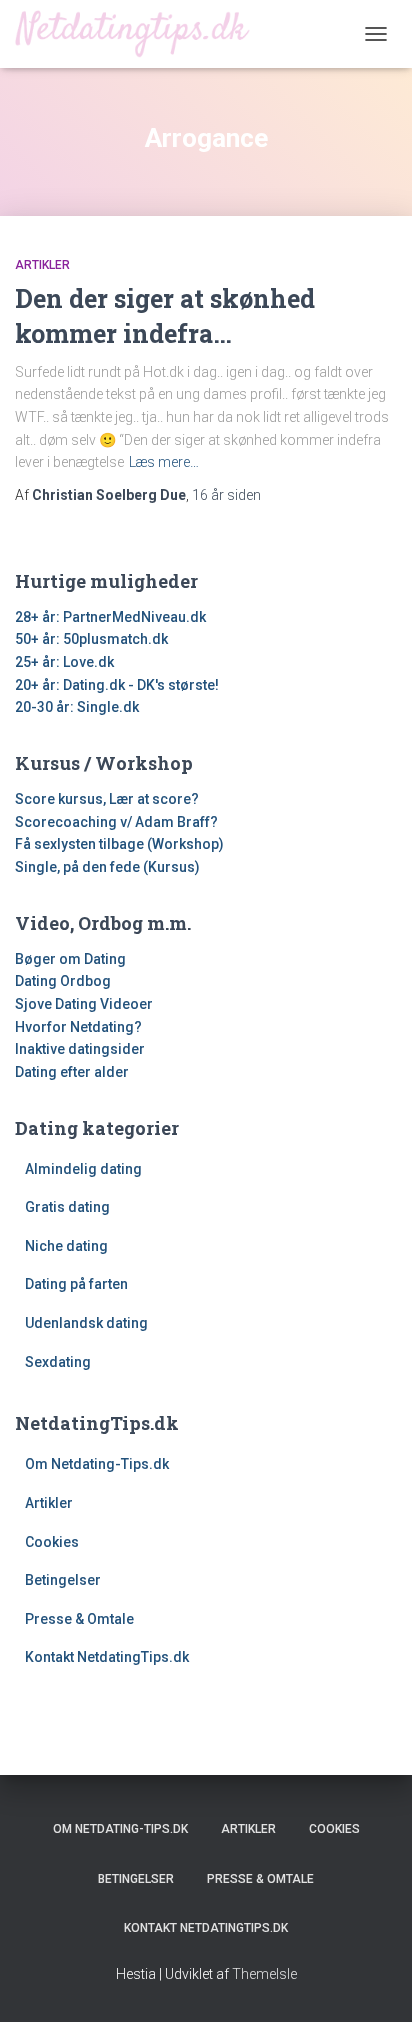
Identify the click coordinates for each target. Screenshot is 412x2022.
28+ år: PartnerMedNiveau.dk (110, 617)
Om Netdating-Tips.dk (97, 1464)
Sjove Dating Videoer (84, 1004)
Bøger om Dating (70, 959)
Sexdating (58, 1362)
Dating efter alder (72, 1072)
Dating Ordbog (63, 981)
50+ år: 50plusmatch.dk (91, 639)
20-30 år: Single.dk (77, 707)
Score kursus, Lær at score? (107, 799)
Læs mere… (164, 462)
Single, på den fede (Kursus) (107, 867)
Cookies (52, 1542)
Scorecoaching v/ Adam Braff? (116, 822)
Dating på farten (76, 1284)
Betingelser (63, 1580)
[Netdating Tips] (140, 33)
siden (226, 495)
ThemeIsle (264, 1974)
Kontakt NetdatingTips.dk (107, 1657)
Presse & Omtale (79, 1619)
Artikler (42, 265)
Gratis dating (67, 1207)
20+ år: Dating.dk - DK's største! (117, 685)
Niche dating (66, 1246)
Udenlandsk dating (86, 1323)
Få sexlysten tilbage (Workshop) (119, 844)
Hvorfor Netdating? (78, 1027)
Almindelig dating (83, 1169)
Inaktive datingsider (80, 1049)
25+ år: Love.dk (64, 662)
